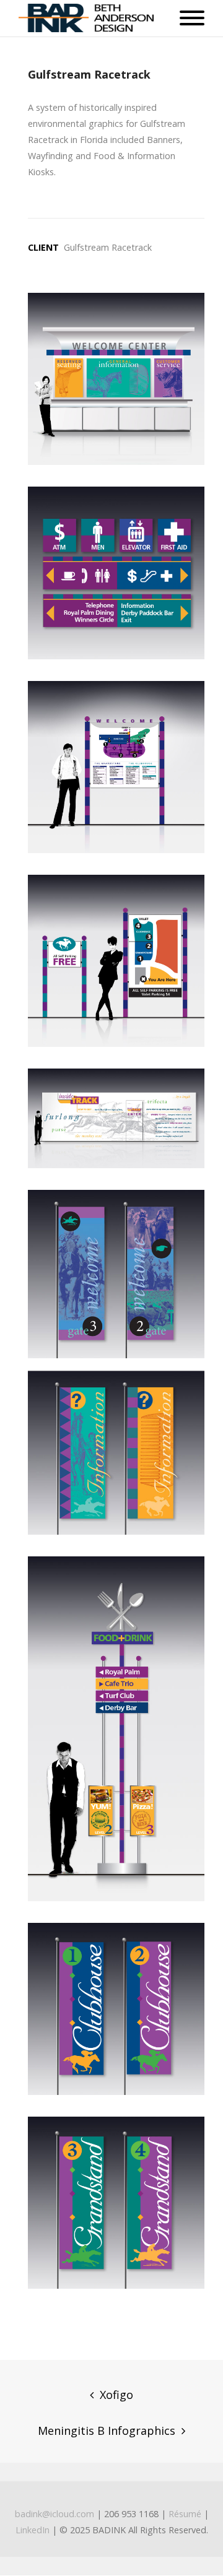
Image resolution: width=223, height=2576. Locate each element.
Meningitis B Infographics (107, 2431)
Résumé (185, 2514)
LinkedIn (33, 2530)
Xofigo (116, 2395)
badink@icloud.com (55, 2514)
